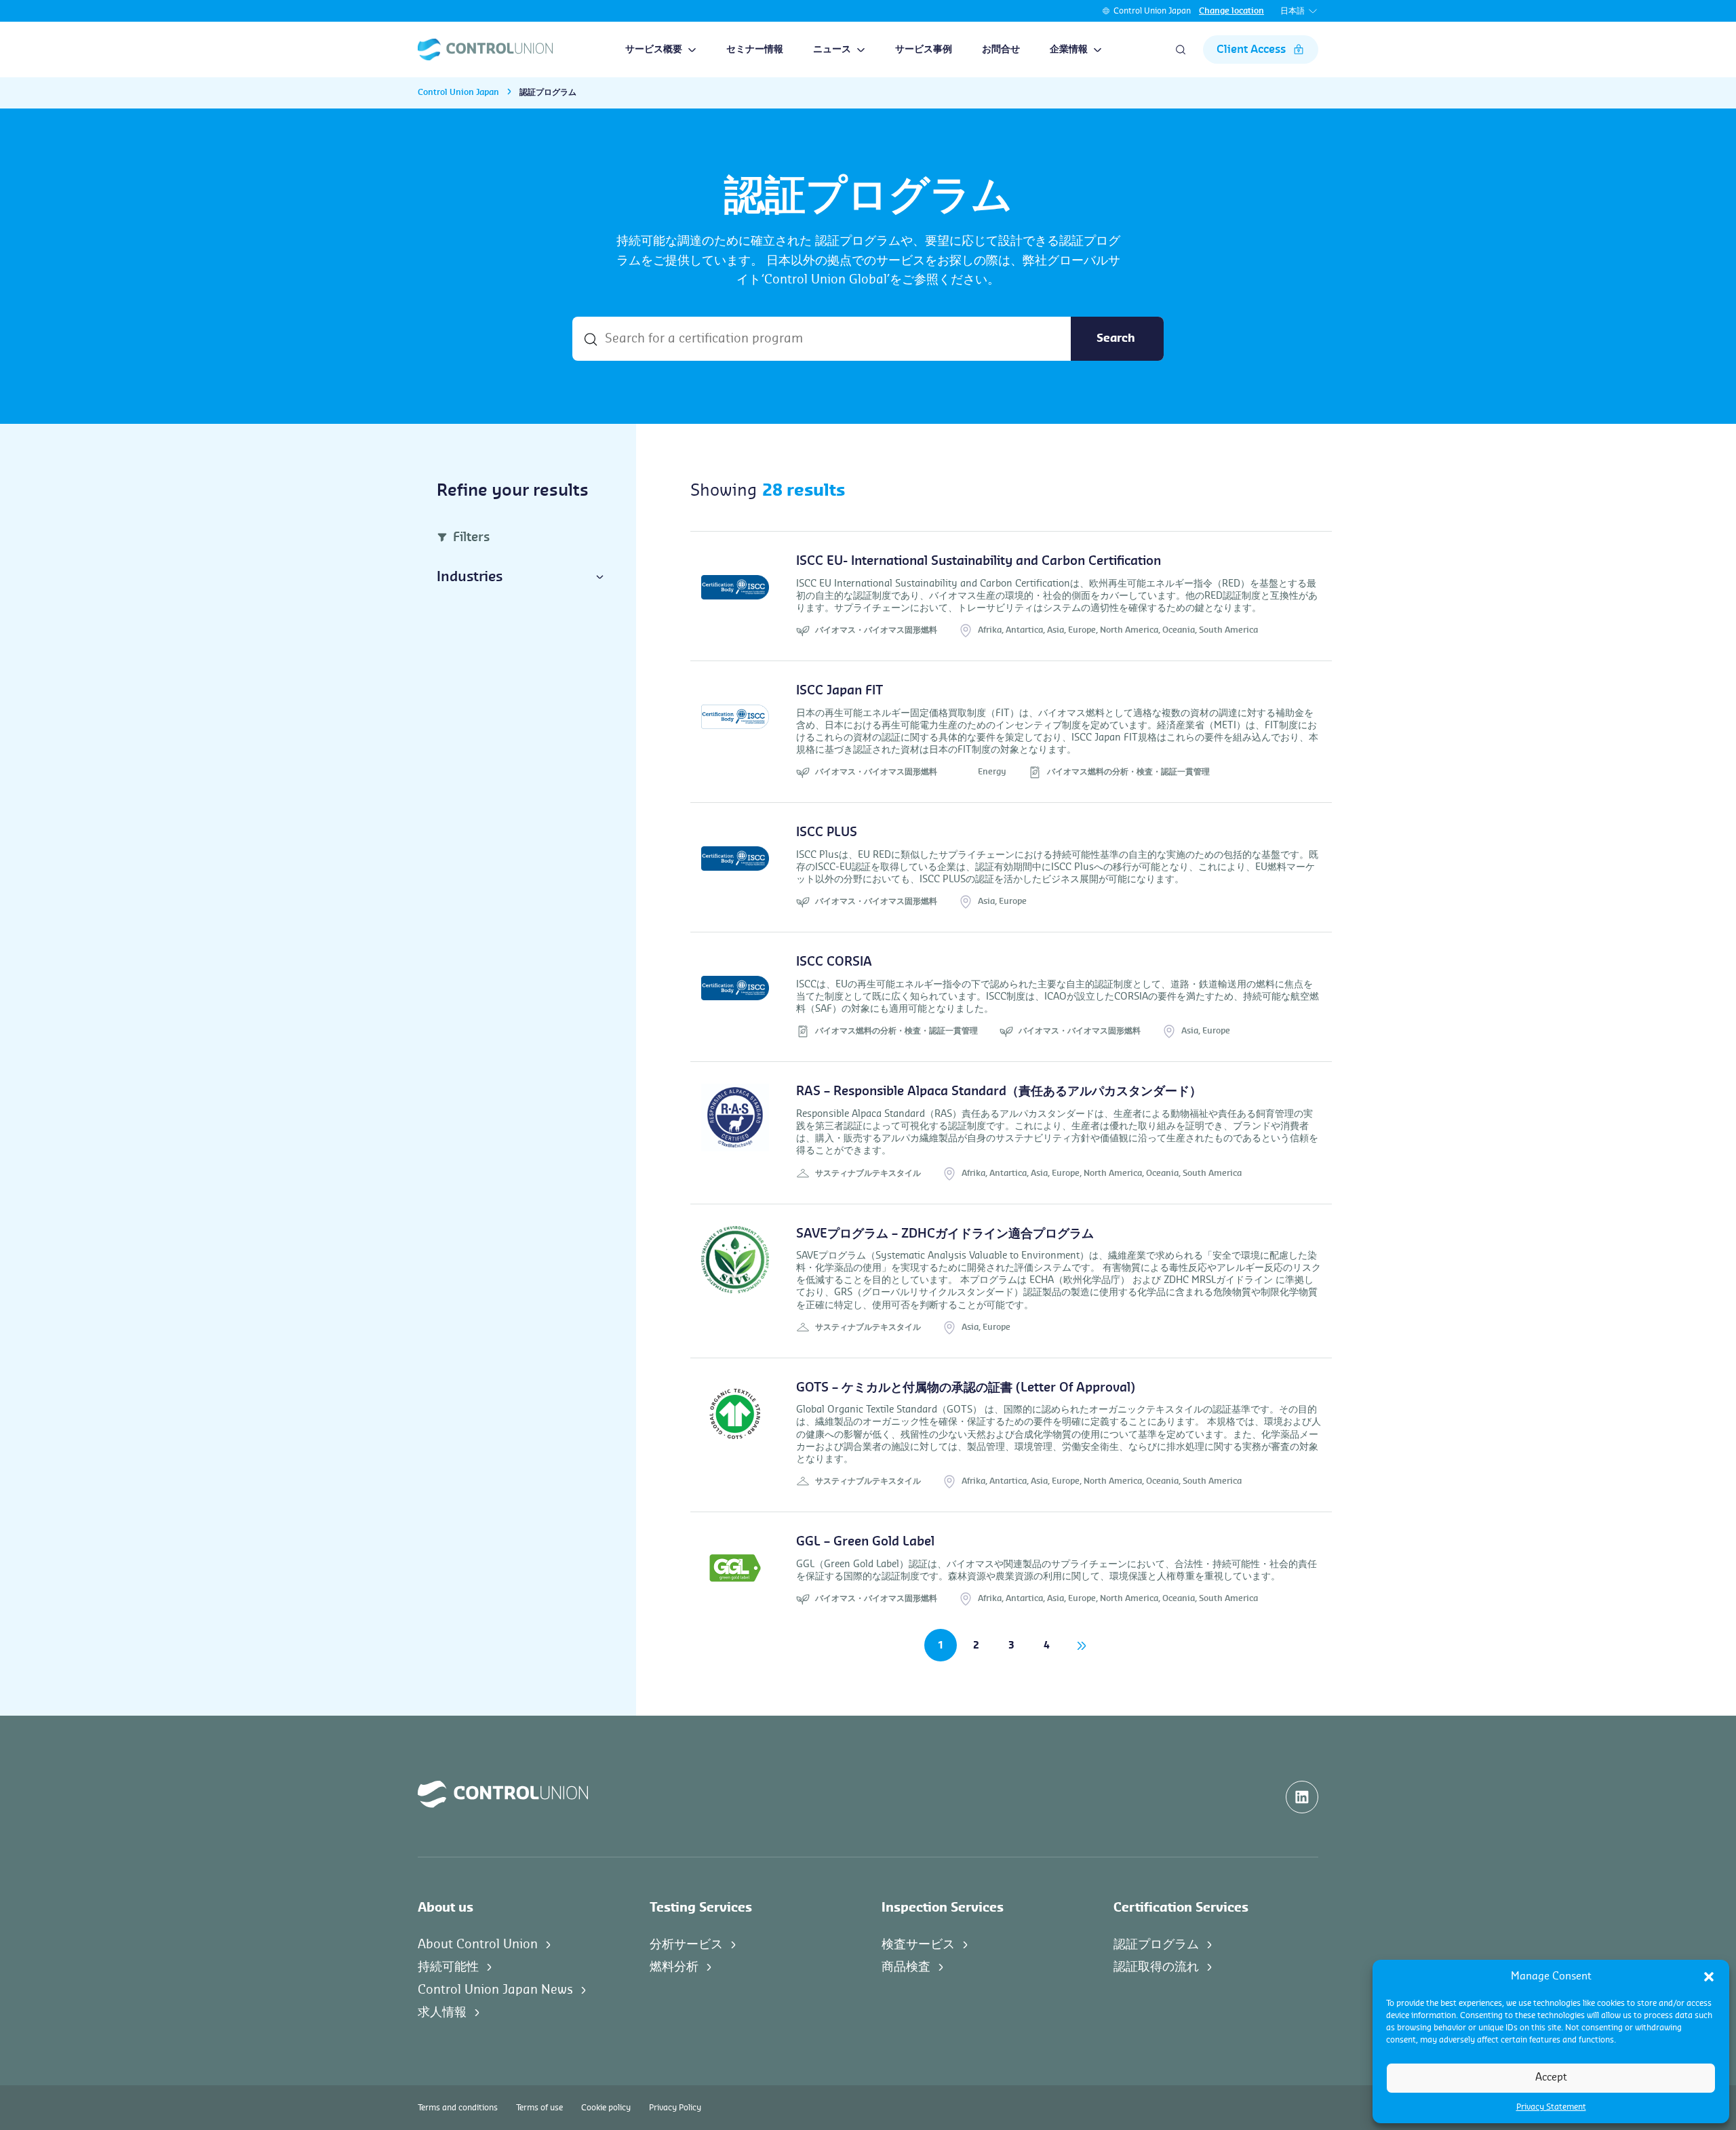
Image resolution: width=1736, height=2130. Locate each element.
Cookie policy (606, 2108)
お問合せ (1001, 50)
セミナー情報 (755, 50)
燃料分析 (674, 1967)
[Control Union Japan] (485, 50)
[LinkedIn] (1302, 1797)
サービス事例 (924, 50)
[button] (1709, 1977)
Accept (1551, 2077)
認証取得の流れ (1156, 1967)
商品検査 (906, 1967)
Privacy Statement (1551, 2107)
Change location (1231, 11)
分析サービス (686, 1944)
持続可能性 (448, 1967)
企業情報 (1069, 50)
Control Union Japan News (495, 1990)
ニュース (832, 50)
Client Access (1251, 50)
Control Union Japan (1152, 11)
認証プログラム (1156, 1944)
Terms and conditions (458, 2108)
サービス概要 (654, 50)
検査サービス (918, 1944)
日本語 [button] (1293, 11)
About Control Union (478, 1944)
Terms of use (539, 2108)
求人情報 (442, 2012)
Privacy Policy (675, 2108)
